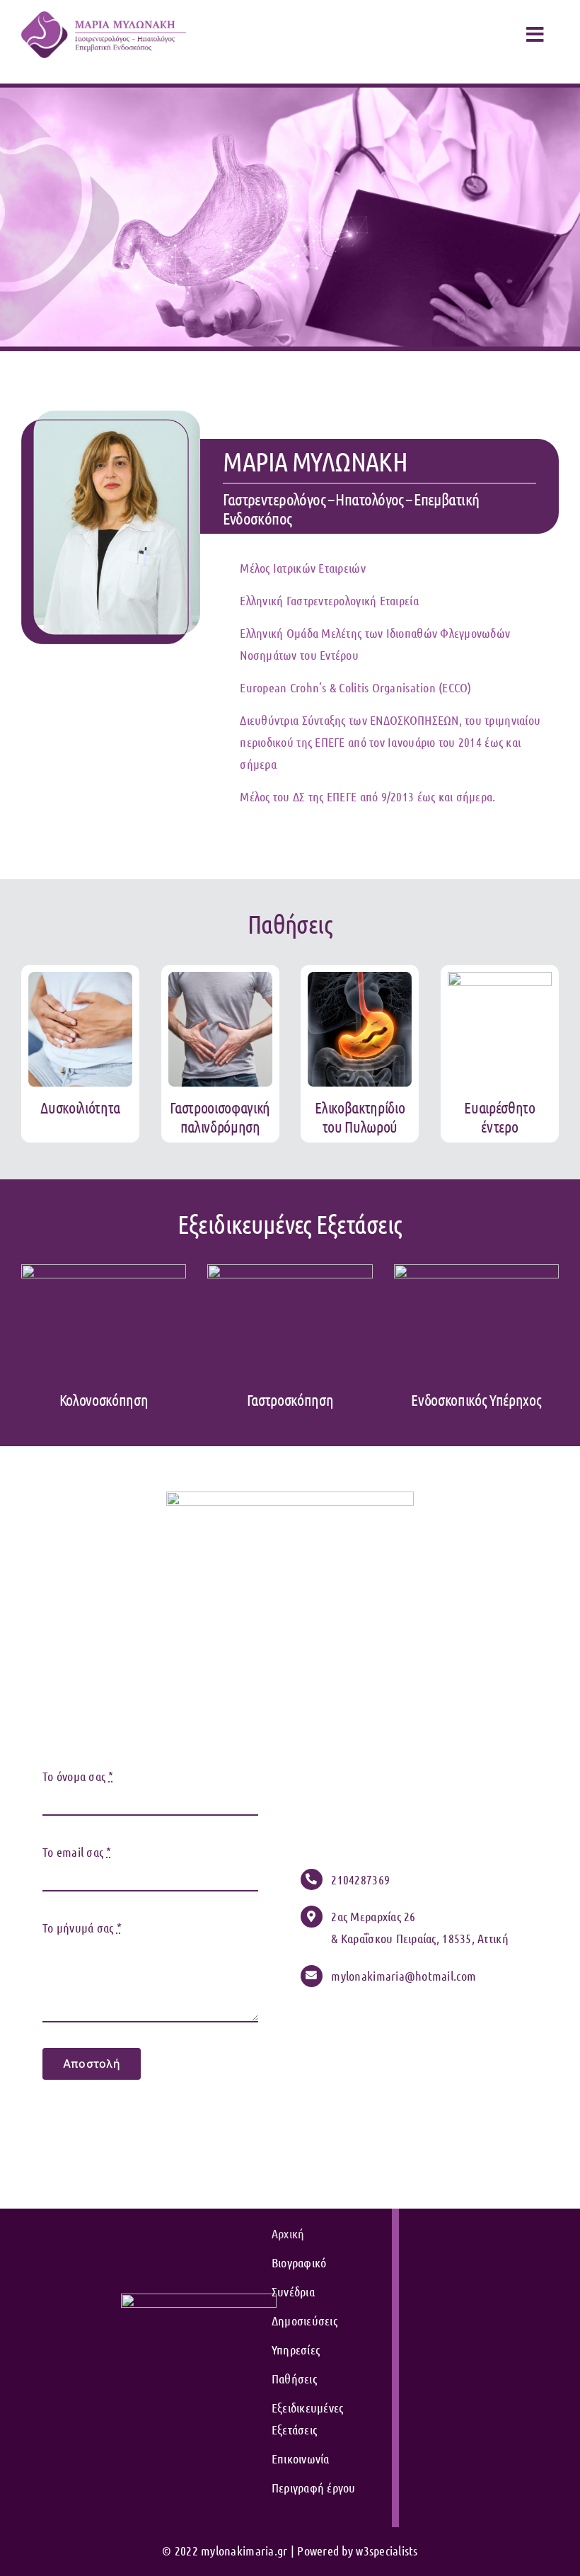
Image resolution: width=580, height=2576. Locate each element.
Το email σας (77, 1852)
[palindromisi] (220, 978)
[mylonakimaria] (104, 18)
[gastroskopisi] (290, 1271)
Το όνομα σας (78, 1776)
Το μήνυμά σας (82, 1928)
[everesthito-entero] (500, 978)
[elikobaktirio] (360, 978)
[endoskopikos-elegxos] (476, 1271)
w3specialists (387, 2551)
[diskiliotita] (80, 978)
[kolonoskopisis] (104, 1271)
